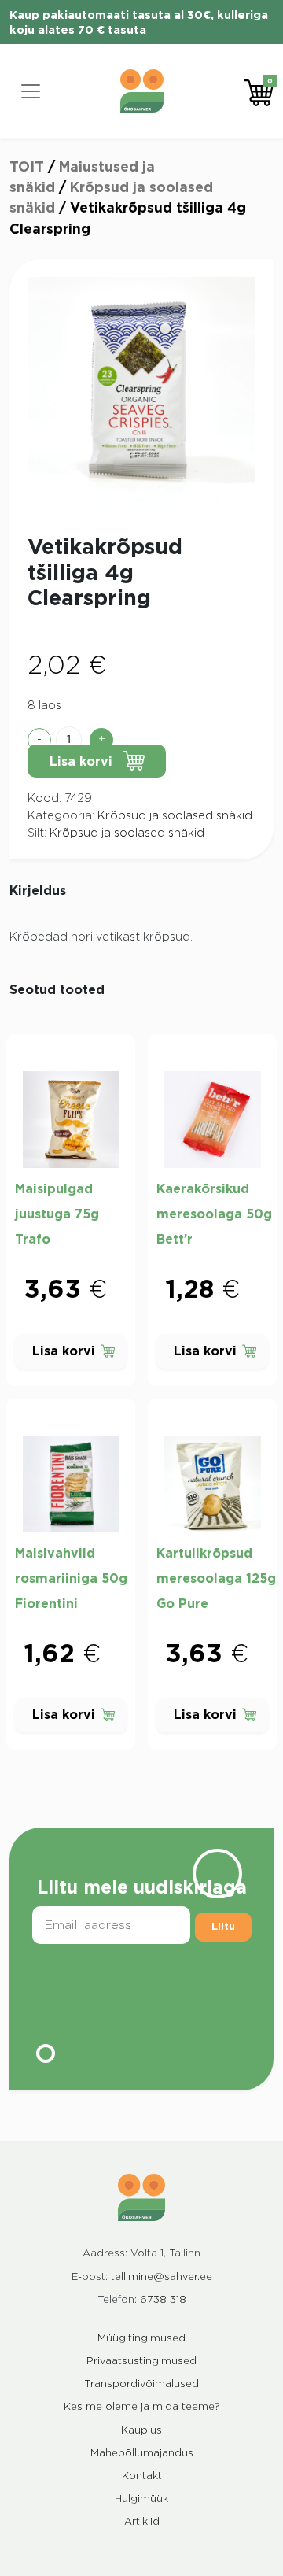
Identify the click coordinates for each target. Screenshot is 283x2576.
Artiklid (142, 2522)
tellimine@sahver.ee (162, 2277)
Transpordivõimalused (141, 2384)
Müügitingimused (141, 2339)
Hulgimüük (141, 2499)
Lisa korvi (81, 762)
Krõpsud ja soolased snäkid (175, 816)
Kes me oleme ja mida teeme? (142, 2407)
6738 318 (163, 2300)
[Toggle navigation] (31, 91)
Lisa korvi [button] (64, 1351)
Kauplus (141, 2431)
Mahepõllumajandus (142, 2454)
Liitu (223, 1927)
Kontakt (142, 2476)
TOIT (27, 167)
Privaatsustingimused (141, 2362)
